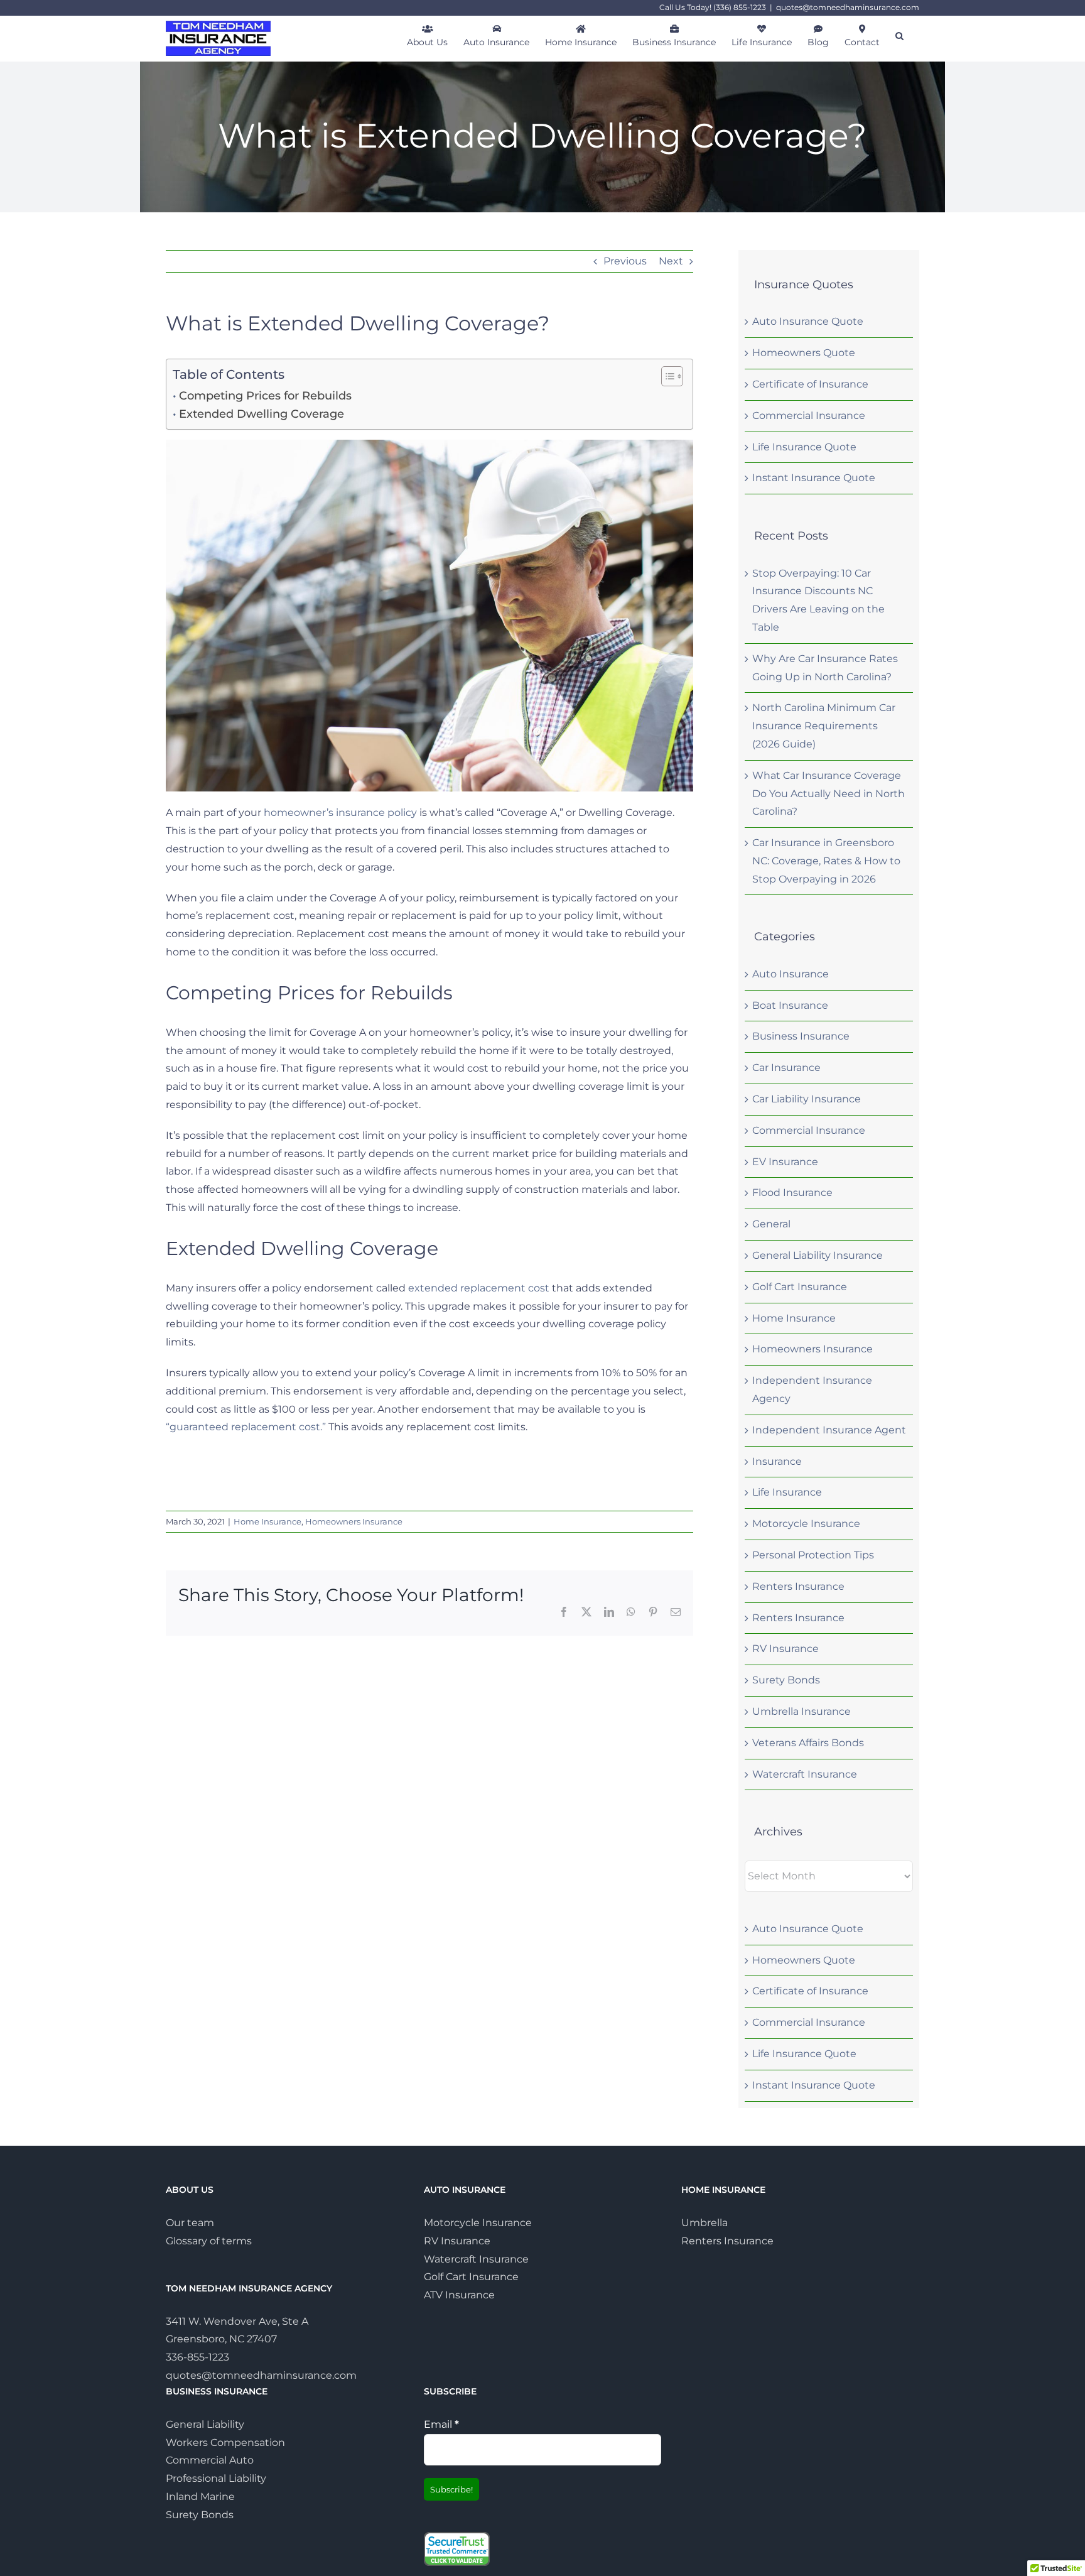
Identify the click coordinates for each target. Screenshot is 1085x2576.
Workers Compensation (225, 2442)
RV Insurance (785, 1649)
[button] (899, 35)
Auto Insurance (791, 974)
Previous (625, 261)
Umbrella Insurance (802, 1711)
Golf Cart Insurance (800, 1287)
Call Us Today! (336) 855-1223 (713, 7)
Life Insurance (787, 1492)
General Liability (205, 2424)
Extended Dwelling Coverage (262, 414)
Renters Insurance (798, 1586)
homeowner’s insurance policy (340, 812)
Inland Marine (200, 2497)
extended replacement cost (479, 1288)
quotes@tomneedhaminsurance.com (848, 7)
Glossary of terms (209, 2240)
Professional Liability (216, 2478)
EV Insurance (785, 1162)
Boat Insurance (790, 1005)
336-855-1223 (197, 2357)
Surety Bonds (786, 1680)
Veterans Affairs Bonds (808, 1743)
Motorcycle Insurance (806, 1524)
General (771, 1224)
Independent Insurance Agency (812, 1389)
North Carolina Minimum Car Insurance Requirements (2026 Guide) (824, 726)
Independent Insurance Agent (829, 1430)
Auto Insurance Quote (808, 321)
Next (671, 261)
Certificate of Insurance (810, 384)
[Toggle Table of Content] (666, 376)
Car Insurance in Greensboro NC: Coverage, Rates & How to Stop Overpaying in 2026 (826, 861)
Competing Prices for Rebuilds (265, 396)
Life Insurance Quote (804, 447)
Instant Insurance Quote (814, 478)
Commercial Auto (210, 2460)
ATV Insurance (459, 2295)
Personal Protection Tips (813, 1555)
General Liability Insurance (818, 1255)
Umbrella (704, 2223)
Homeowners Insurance (354, 1521)
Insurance (777, 1461)
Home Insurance (267, 1521)
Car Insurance (786, 1068)
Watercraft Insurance (805, 1774)
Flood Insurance (792, 1193)
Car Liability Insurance (807, 1099)
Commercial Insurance (809, 416)
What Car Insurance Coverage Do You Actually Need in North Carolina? (829, 794)
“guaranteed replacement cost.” (246, 1427)
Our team (190, 2223)
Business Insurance (801, 1036)
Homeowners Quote (804, 353)
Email (441, 2424)
